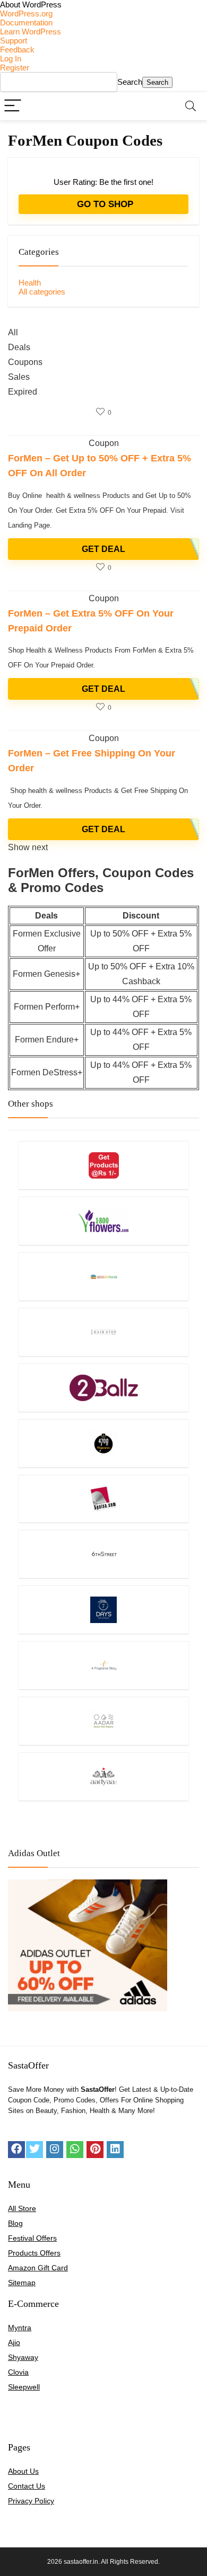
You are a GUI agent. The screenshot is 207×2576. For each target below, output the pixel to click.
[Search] (191, 106)
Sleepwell (24, 2387)
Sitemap (22, 2283)
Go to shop (104, 204)
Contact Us (27, 2486)
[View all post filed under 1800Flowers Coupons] (103, 1221)
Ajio (14, 2342)
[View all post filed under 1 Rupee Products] (103, 1165)
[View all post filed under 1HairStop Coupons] (103, 1332)
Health (30, 283)
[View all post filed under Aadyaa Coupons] (103, 1776)
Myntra (20, 2328)
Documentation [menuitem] (26, 23)
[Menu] (13, 106)
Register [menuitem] (15, 68)
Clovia (18, 2372)
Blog (15, 2223)
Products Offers (34, 2253)
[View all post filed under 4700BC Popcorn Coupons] (103, 1443)
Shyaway (23, 2357)
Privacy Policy (31, 2501)
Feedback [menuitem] (17, 50)
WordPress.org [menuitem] (26, 14)
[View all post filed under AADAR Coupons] (103, 1721)
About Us (23, 2471)
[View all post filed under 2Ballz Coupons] (103, 1388)
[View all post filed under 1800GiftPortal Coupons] (103, 1276)
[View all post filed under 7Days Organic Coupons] (103, 1610)
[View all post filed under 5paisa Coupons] (103, 1499)
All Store (22, 2208)
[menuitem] (103, 5)
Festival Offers (32, 2238)
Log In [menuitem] (11, 59)
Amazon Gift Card (38, 2268)
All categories (42, 292)
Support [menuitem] (14, 41)
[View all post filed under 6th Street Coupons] (103, 1554)
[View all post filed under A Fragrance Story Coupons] (103, 1665)
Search (130, 82)
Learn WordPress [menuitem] (31, 32)
